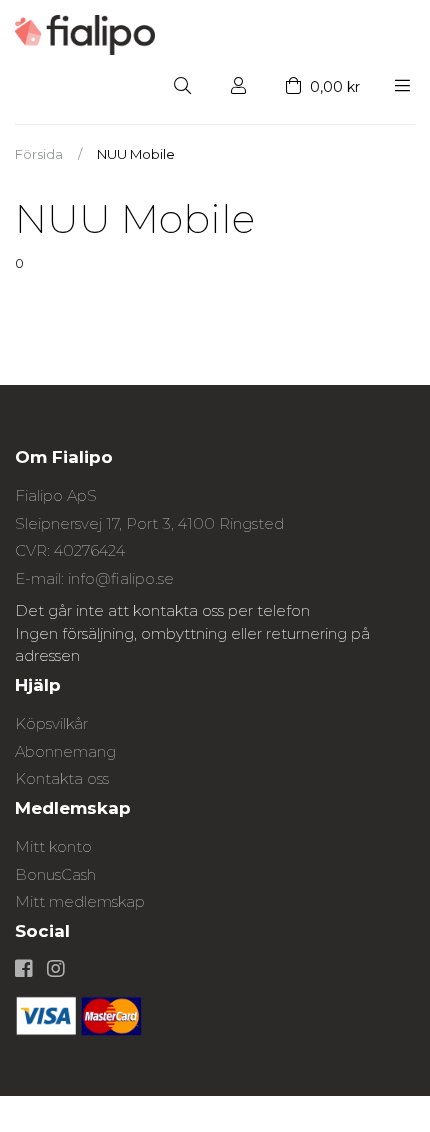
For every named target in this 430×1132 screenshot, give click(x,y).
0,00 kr (333, 87)
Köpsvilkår (51, 723)
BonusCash (55, 874)
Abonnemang (65, 751)
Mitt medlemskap (80, 901)
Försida (39, 154)
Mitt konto (53, 846)
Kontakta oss (62, 778)
